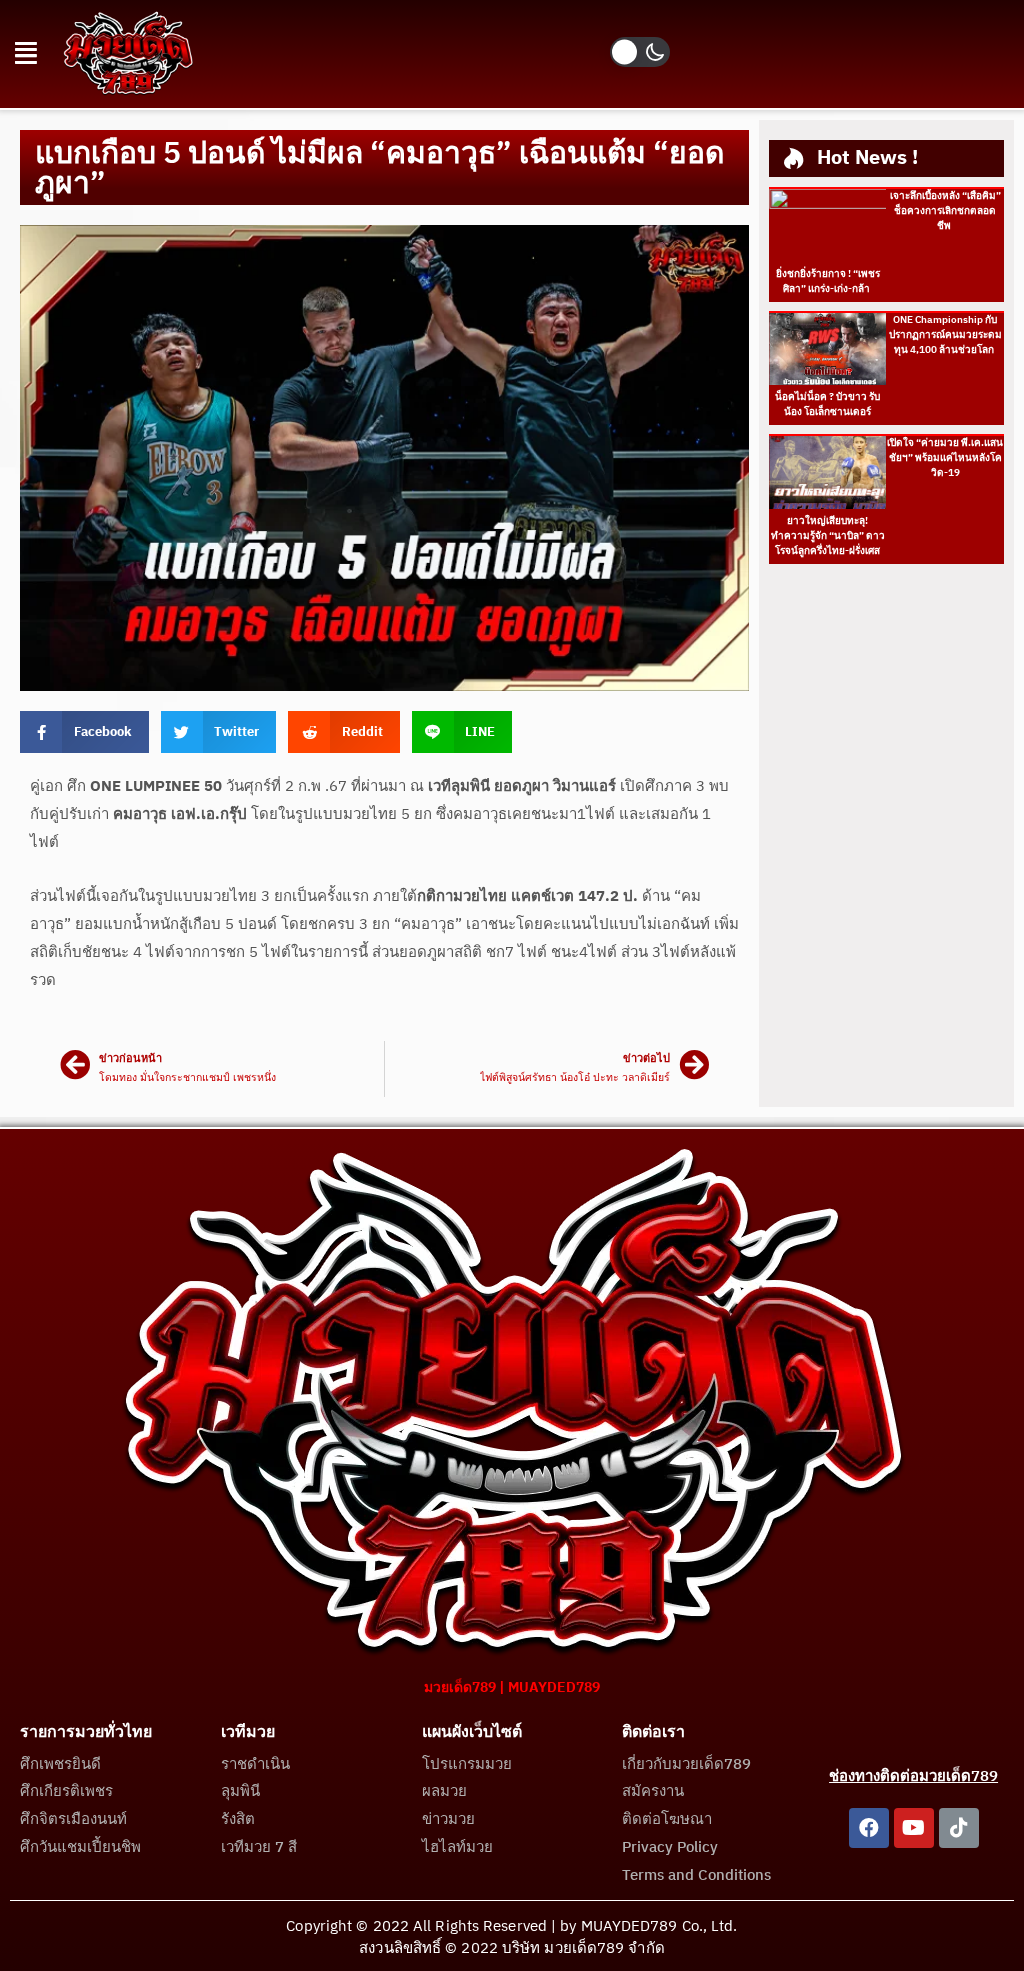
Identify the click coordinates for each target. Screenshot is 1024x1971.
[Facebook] (869, 1828)
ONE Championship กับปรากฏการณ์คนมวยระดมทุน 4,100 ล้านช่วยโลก (945, 335)
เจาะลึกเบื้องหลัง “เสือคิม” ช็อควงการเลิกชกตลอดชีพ (945, 211)
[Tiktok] (959, 1828)
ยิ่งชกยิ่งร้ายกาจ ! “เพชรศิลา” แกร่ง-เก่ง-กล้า (828, 281)
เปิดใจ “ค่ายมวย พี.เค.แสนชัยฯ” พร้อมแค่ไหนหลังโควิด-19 (945, 458)
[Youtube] (914, 1828)
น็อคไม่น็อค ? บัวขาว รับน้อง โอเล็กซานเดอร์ (827, 404)
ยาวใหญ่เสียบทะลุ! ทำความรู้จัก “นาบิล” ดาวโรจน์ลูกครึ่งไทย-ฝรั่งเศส (828, 536)
